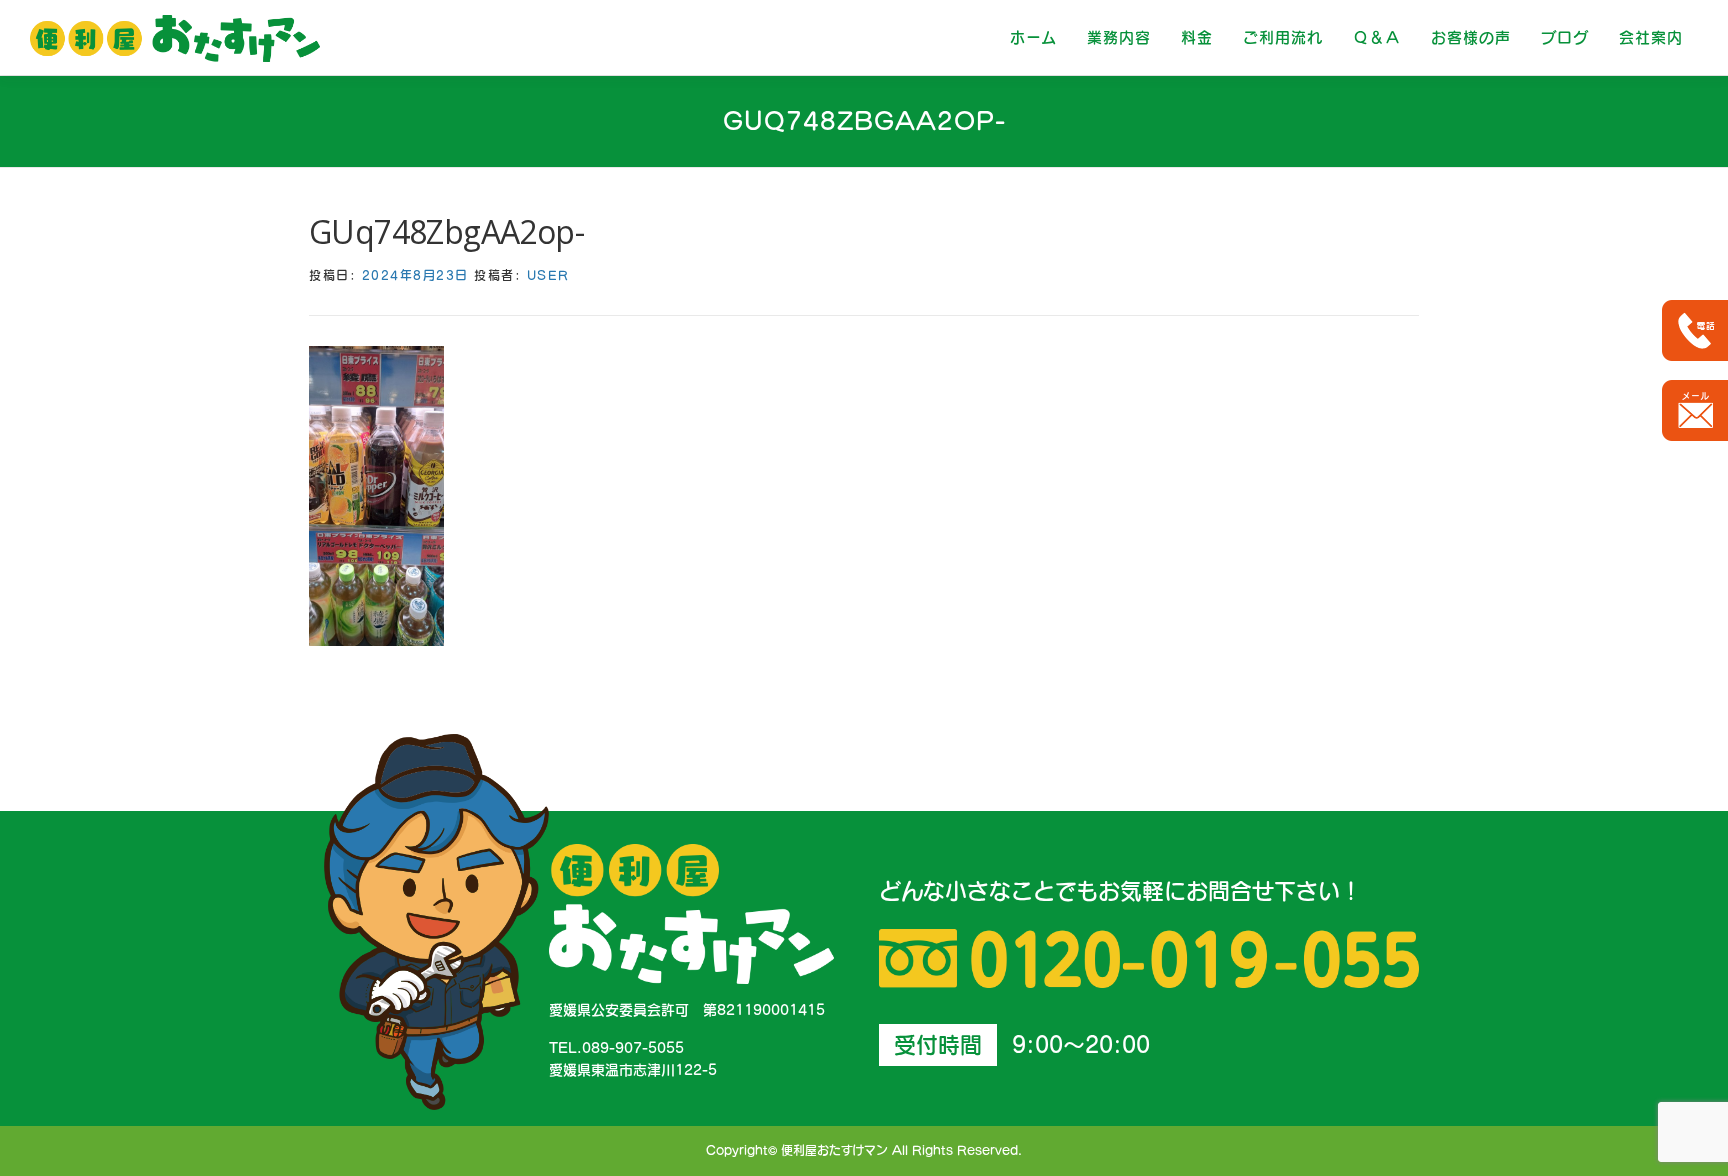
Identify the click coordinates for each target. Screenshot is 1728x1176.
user (548, 275)
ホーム (1033, 37)
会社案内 (1651, 37)
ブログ (1565, 37)
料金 (1197, 37)
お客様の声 (1471, 37)
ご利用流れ (1283, 37)
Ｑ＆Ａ (1377, 37)
